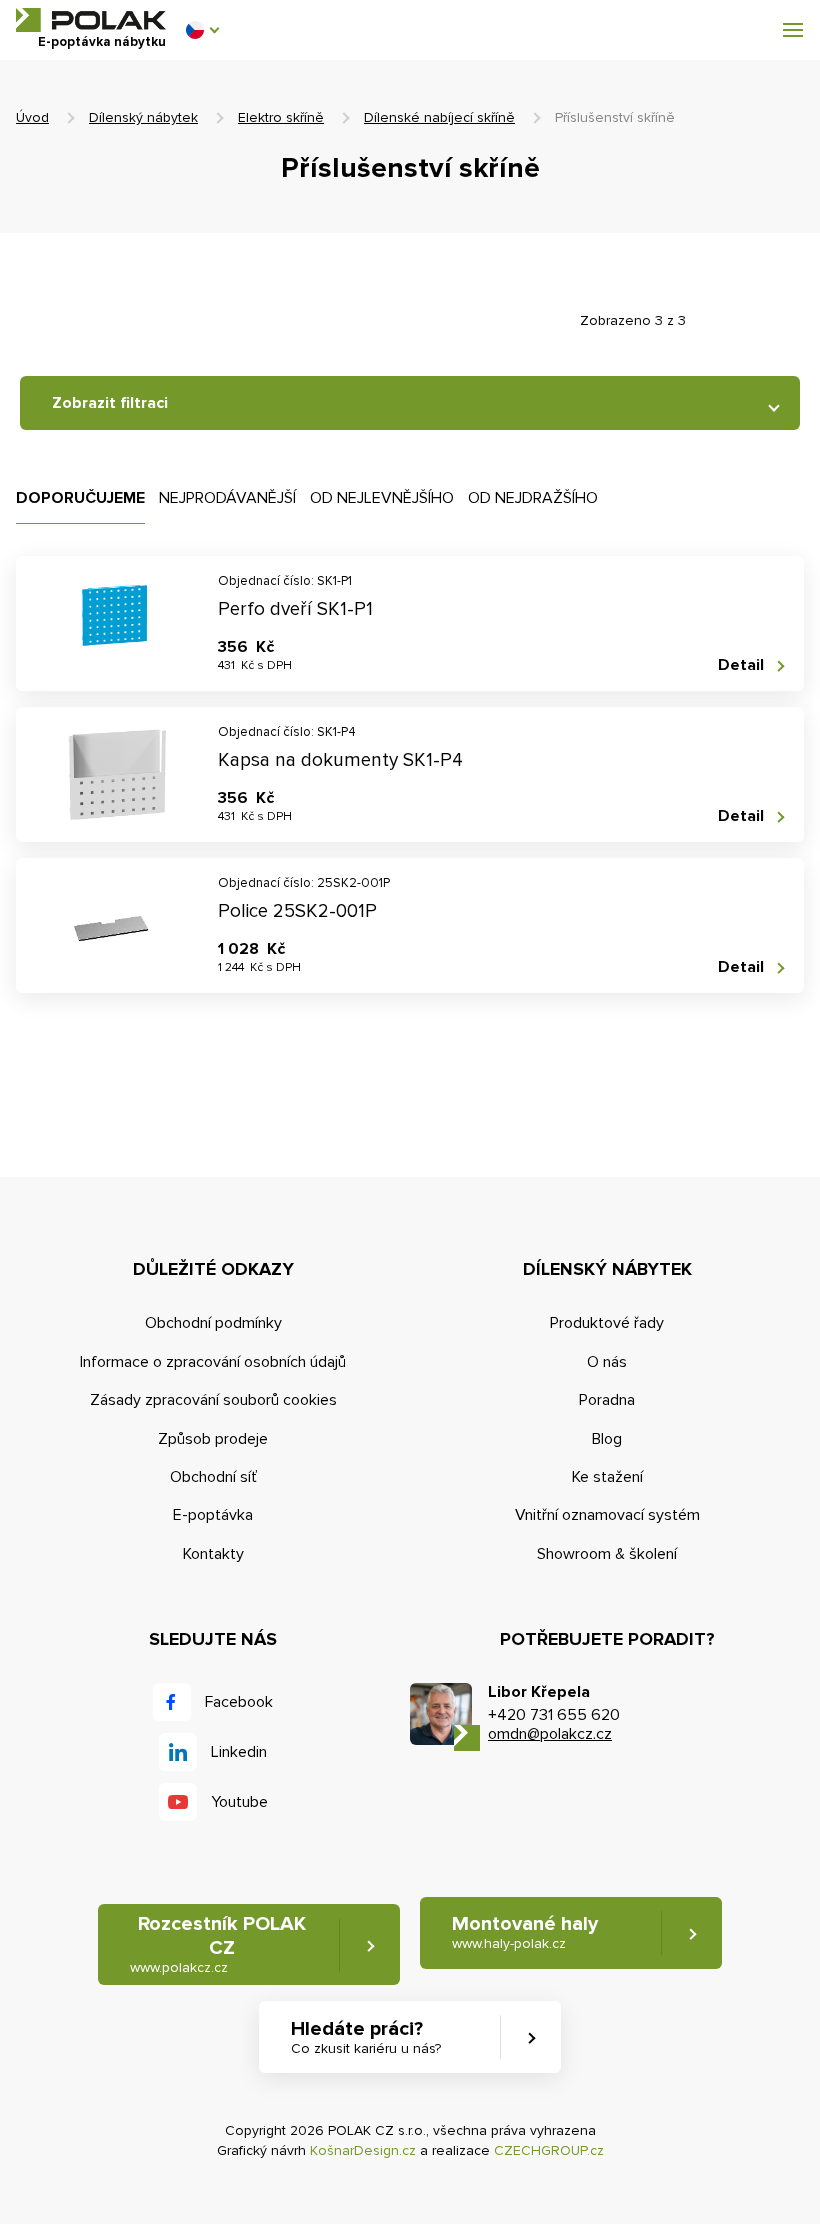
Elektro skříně (281, 117)
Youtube (239, 1802)
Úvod (32, 117)
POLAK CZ (91, 20)
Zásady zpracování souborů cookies (213, 1400)
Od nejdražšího (533, 498)
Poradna (607, 1400)
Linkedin (239, 1752)
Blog (607, 1439)
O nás (607, 1362)
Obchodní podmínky (213, 1323)
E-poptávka (213, 1515)
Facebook (239, 1702)
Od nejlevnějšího (382, 498)
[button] (202, 30)
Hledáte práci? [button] (366, 2037)
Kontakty (213, 1554)
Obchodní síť (213, 1477)
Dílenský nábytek (143, 117)
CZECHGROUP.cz (549, 2150)
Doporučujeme (80, 498)
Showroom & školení (607, 1554)
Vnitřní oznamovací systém (607, 1515)
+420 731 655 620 (554, 1715)
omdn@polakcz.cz (550, 1734)
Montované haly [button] (525, 1932)
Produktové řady (607, 1323)
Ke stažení (607, 1477)
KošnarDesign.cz (363, 2150)
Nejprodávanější (227, 498)
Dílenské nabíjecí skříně (439, 117)
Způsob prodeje (213, 1439)
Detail (741, 665)
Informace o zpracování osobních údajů (213, 1362)
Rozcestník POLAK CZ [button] (218, 1944)
